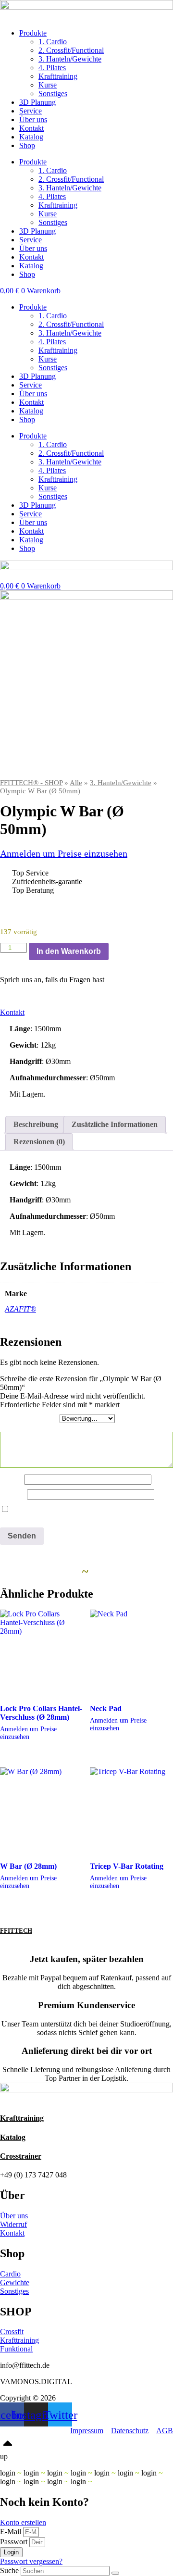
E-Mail (13, 1494)
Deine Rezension (29, 1427)
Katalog (31, 137)
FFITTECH (16, 1931)
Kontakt (31, 128)
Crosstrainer (21, 2156)
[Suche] (115, 2573)
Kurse (48, 85)
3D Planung (37, 102)
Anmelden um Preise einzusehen (64, 853)
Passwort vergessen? (31, 2561)
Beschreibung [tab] (36, 1124)
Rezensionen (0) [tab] (39, 1142)
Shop (27, 145)
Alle (76, 783)
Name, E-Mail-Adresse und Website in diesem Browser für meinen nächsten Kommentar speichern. (80, 1514)
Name (12, 1479)
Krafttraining (58, 76)
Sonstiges (53, 94)
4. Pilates (52, 68)
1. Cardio (53, 42)
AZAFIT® (20, 1309)
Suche (9, 2570)
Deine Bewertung (30, 1418)
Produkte (33, 33)
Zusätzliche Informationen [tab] (115, 1124)
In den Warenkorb (69, 951)
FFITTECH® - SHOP (31, 783)
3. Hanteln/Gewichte (70, 59)
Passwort (14, 2542)
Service (31, 111)
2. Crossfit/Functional (71, 50)
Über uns (33, 119)
